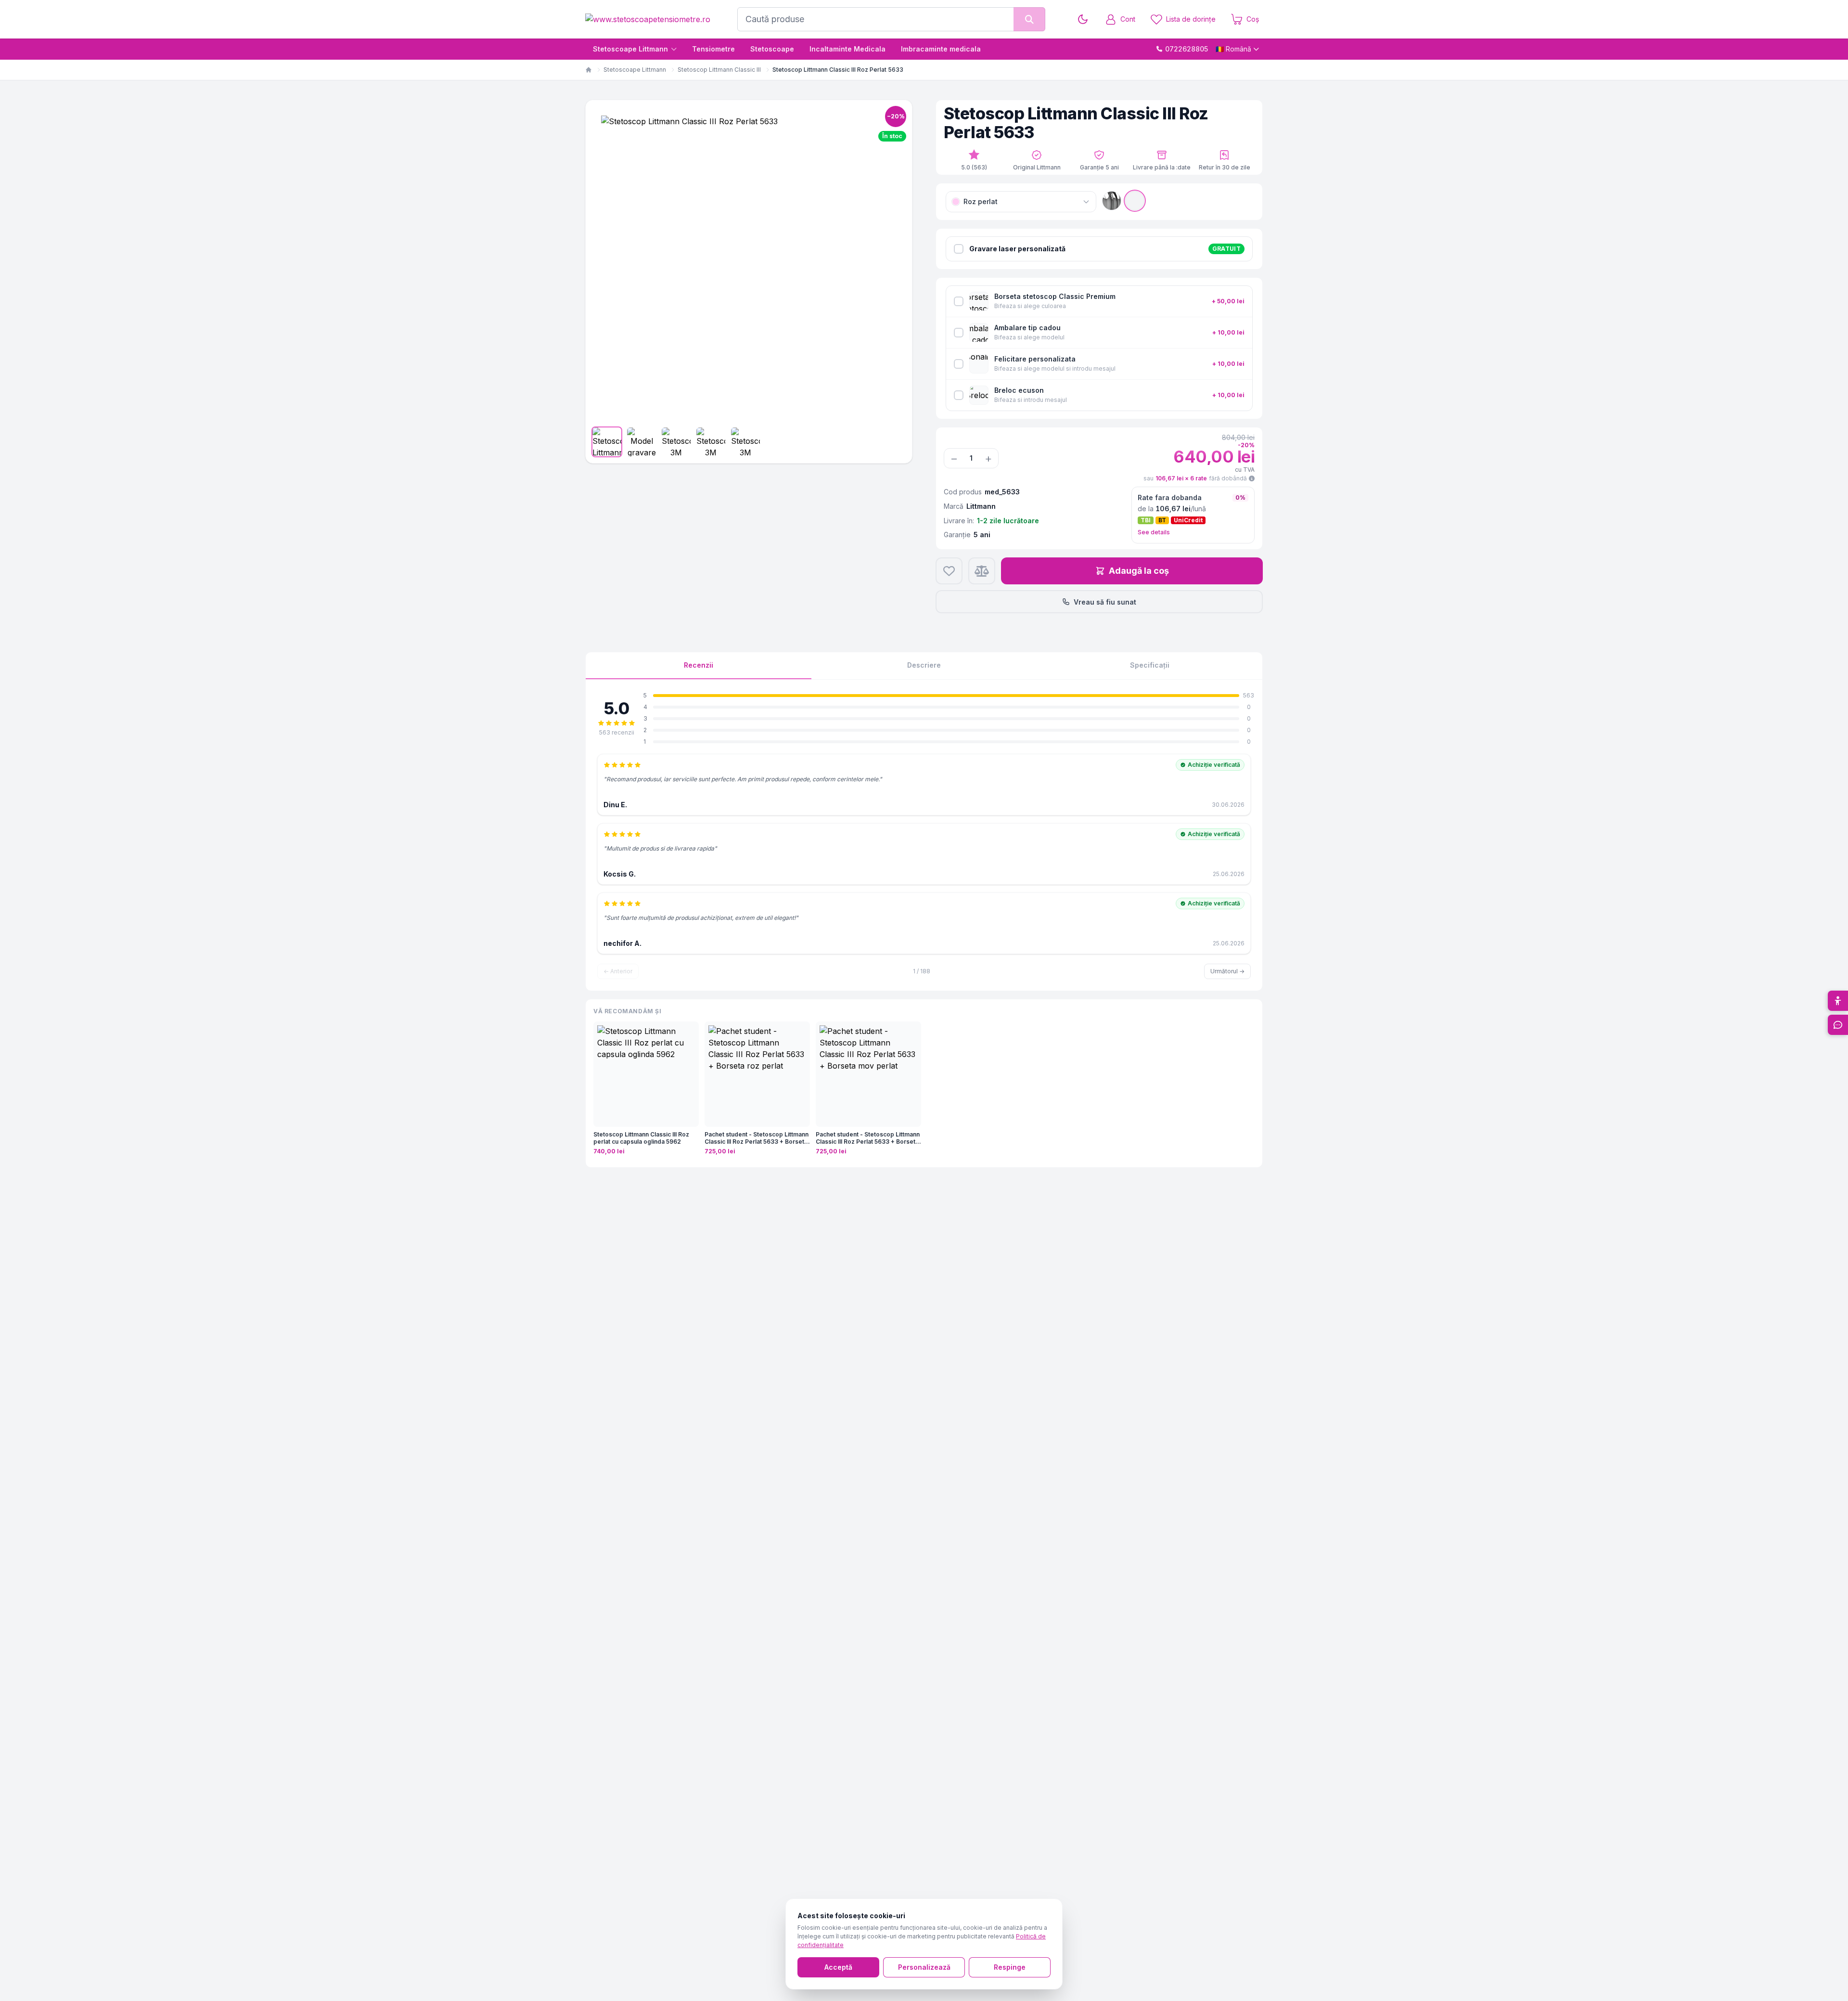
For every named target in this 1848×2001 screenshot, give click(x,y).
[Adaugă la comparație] (982, 571)
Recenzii (699, 665)
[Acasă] (589, 70)
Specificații (1150, 665)
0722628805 (1187, 49)
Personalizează (924, 1967)
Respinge (1010, 1967)
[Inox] (1135, 201)
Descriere (924, 665)
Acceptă (838, 1967)
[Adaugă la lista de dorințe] (949, 571)
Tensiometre (713, 49)
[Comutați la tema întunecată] (1083, 19)
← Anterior (618, 971)
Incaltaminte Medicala (847, 49)
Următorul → (1227, 971)
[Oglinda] (1112, 201)
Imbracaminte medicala (941, 49)
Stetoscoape (772, 49)
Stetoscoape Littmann (630, 49)
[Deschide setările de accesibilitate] (1838, 1001)
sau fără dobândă (1195, 478)
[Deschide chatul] (1838, 1025)
